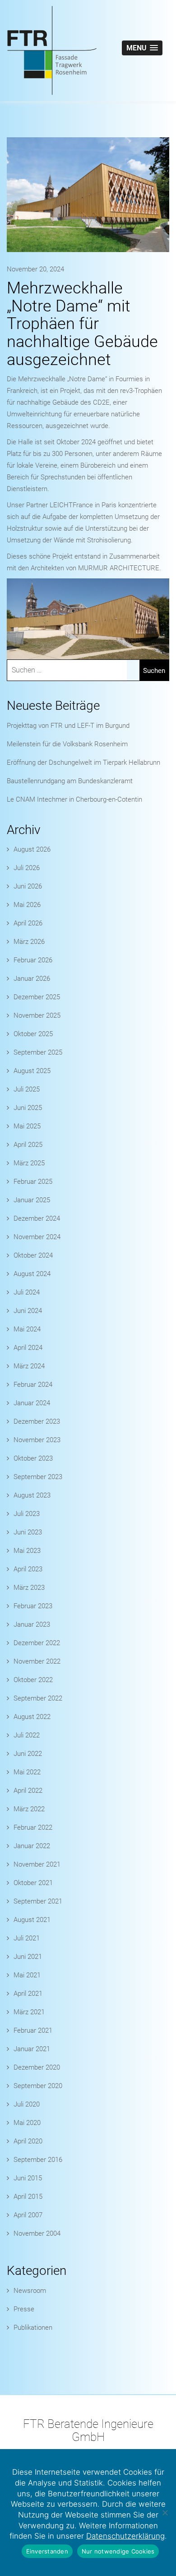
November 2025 (37, 1015)
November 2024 (37, 1237)
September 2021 (38, 1901)
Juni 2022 (28, 1754)
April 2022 (28, 1791)
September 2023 (38, 1477)
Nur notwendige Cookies (118, 2551)
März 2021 (29, 2012)
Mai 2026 (27, 905)
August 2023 (32, 1495)
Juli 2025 (27, 1089)
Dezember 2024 (37, 1218)
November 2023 (37, 1440)
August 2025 (32, 1071)
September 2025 (38, 1052)
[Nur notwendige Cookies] (165, 2513)
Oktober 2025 (33, 1034)
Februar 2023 (33, 1606)
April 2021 (28, 1994)
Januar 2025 (32, 1200)
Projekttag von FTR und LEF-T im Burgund (68, 726)
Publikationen (33, 2328)
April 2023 (28, 1569)
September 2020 (38, 2086)
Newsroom (30, 2291)
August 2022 (32, 1717)
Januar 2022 (32, 1846)
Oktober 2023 (33, 1458)
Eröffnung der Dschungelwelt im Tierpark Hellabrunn (83, 762)
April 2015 (28, 2197)
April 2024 (28, 1348)
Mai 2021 (27, 1975)
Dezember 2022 (37, 1643)
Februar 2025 (33, 1182)
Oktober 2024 (33, 1255)
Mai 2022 (27, 1772)
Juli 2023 (27, 1514)
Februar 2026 (33, 960)
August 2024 (32, 1274)
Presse (24, 2309)
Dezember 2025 (37, 997)
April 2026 (28, 923)
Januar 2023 (32, 1624)
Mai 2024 (27, 1329)
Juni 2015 (28, 2178)
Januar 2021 (32, 2049)
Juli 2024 (27, 1292)
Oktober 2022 (33, 1680)
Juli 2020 (27, 2104)
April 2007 (28, 2215)
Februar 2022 (33, 1827)
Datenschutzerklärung (125, 2536)
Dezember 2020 (37, 2067)
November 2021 (37, 1864)
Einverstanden (47, 2551)
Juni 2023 (28, 1532)
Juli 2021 (27, 1938)
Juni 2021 (28, 1957)
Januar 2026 (32, 979)
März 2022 (29, 1809)
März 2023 (29, 1588)
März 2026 (29, 942)
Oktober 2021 (33, 1883)
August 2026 (32, 849)
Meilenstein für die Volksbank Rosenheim (67, 744)
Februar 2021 (33, 2030)
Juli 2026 (27, 868)
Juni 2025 (28, 1108)
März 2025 (29, 1163)
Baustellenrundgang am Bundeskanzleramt (70, 781)
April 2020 (28, 2141)
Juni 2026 (28, 886)
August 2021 (32, 1920)
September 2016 (38, 2160)
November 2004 (37, 2233)
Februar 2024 (33, 1385)
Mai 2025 (27, 1126)
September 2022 (38, 1698)
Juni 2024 (28, 1311)
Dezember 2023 (37, 1421)
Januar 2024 (32, 1403)
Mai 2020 (27, 2123)
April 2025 (28, 1145)
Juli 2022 (27, 1735)
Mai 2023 (27, 1551)
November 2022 (37, 1661)
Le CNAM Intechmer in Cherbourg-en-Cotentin (74, 799)
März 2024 (29, 1366)
